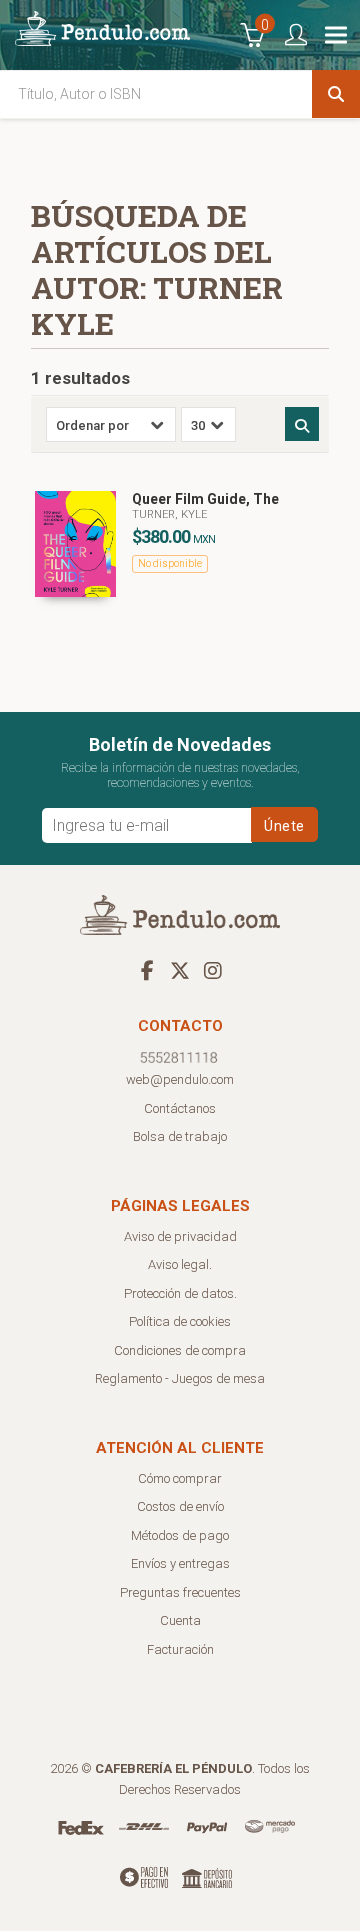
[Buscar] (336, 94)
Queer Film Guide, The (205, 499)
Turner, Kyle (169, 514)
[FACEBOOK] (147, 970)
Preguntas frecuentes (180, 1592)
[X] (180, 970)
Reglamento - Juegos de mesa (180, 1378)
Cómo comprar (180, 1478)
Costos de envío (180, 1506)
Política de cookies (180, 1321)
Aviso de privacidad (180, 1236)
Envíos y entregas (180, 1563)
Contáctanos (180, 1108)
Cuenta (180, 1620)
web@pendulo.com (180, 1079)
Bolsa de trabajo (180, 1136)
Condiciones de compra (180, 1350)
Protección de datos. (180, 1293)
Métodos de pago (180, 1535)
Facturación (180, 1649)
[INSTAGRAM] (213, 970)
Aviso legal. (180, 1264)
